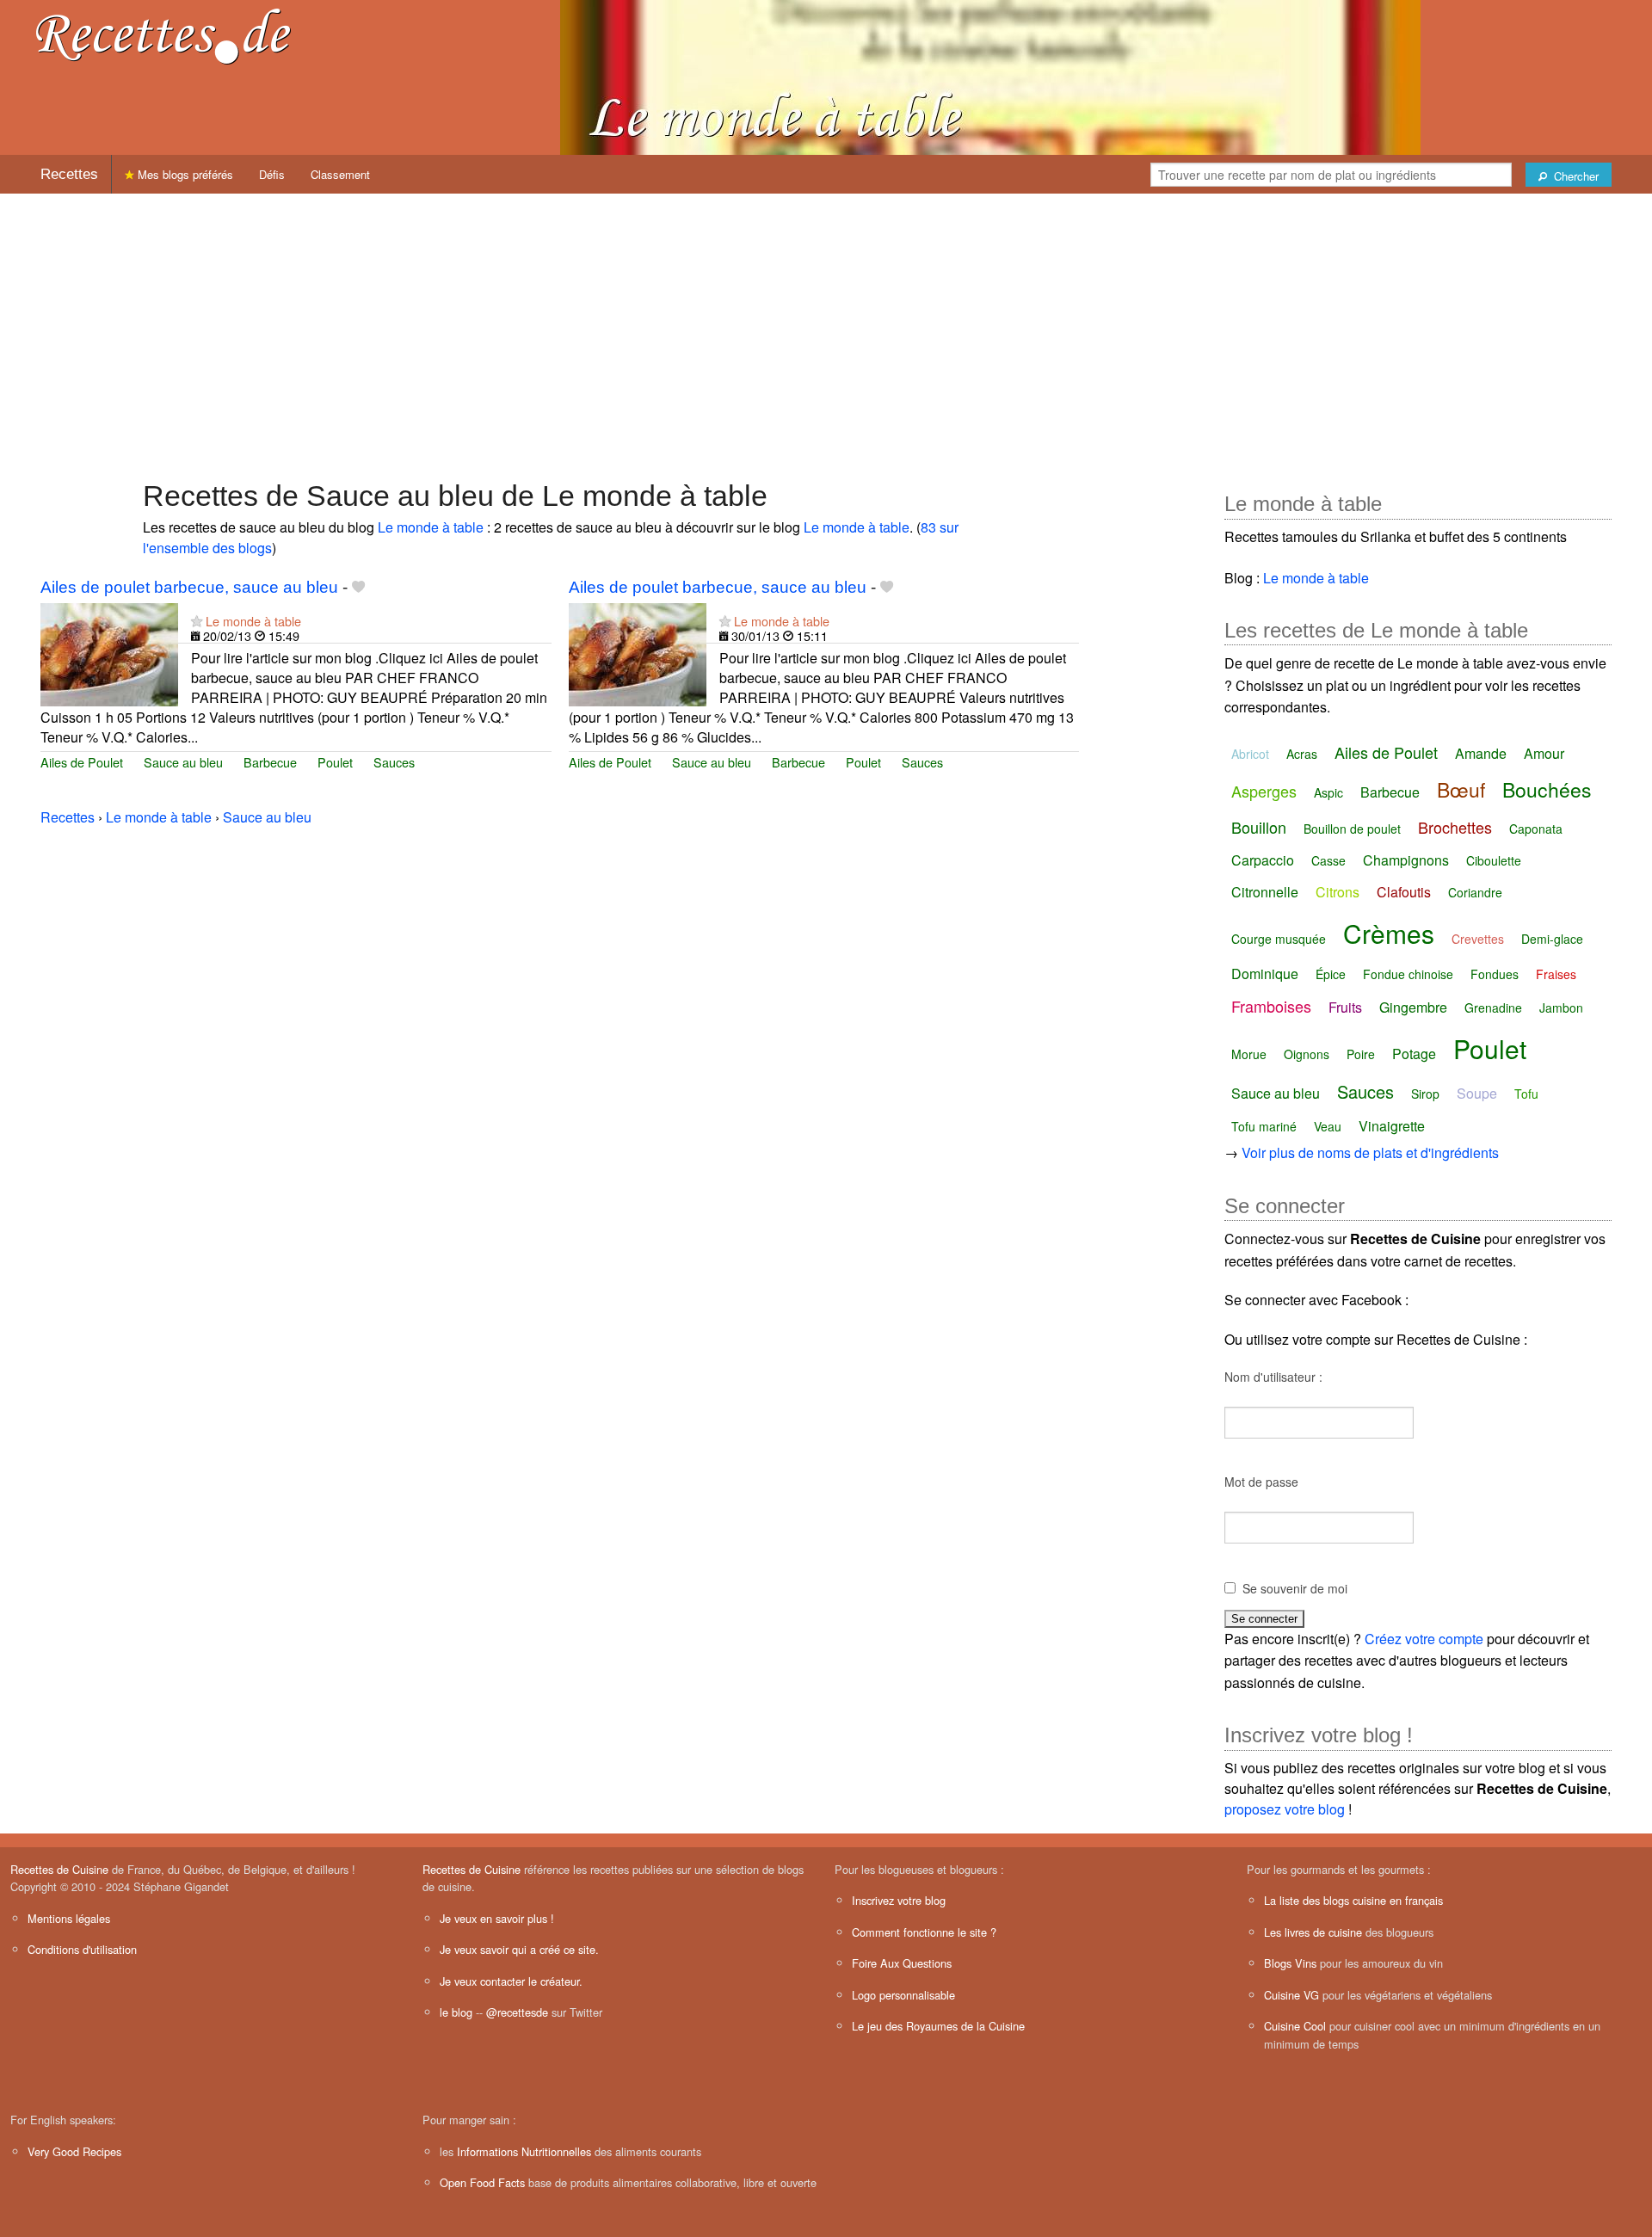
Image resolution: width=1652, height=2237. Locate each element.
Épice (1331, 974)
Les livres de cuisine (1313, 1932)
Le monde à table (431, 527)
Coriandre (1475, 892)
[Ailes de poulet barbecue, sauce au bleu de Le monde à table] (109, 653)
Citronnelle (1265, 892)
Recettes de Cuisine (59, 1869)
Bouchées (1547, 789)
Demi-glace (1552, 939)
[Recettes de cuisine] (163, 35)
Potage (1414, 1054)
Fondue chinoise (1408, 974)
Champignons (1406, 860)
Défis (272, 174)
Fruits (1345, 1007)
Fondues (1495, 974)
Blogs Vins (1290, 1963)
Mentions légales (69, 1918)
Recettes (69, 174)
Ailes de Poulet (82, 762)
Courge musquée (1279, 939)
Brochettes (1455, 827)
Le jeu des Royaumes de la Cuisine (938, 2026)
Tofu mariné (1264, 1126)
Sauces (394, 762)
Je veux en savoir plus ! (497, 1918)
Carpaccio (1263, 860)
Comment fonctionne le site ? (924, 1932)
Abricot (1250, 754)
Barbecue (270, 762)
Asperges (1264, 791)
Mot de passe (1261, 1482)
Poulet (335, 762)
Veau (1328, 1126)
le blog (456, 2012)
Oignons (1307, 1054)
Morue (1249, 1054)
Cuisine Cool (1295, 2026)
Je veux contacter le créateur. (511, 1981)
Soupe (1477, 1093)
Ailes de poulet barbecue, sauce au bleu (189, 587)
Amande (1481, 753)
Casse (1328, 860)
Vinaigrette (1392, 1126)
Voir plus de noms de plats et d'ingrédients (1370, 1152)
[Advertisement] (826, 328)
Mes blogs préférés (184, 174)
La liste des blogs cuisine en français (1353, 1900)
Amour (1544, 753)
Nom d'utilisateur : (1273, 1377)
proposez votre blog (1285, 1809)
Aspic (1328, 792)
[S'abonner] (197, 621)
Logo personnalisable (903, 1995)
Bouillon (1259, 827)
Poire (1361, 1054)
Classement (340, 174)
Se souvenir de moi (1295, 1588)
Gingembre (1413, 1007)
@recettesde (517, 2012)
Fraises (1556, 974)
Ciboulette (1494, 860)
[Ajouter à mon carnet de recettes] (358, 587)
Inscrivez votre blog (899, 1900)
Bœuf (1461, 789)
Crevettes (1478, 939)
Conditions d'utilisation (82, 1949)
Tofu (1526, 1094)
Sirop (1425, 1094)
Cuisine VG (1291, 1995)
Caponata (1536, 829)
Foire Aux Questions (902, 1963)
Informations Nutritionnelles (524, 2151)
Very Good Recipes (74, 2151)
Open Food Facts (482, 2182)
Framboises (1271, 1006)
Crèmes (1389, 933)
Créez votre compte (1424, 1639)
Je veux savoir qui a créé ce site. (519, 1949)
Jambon (1561, 1008)
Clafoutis (1404, 892)
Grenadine (1493, 1008)
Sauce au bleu (183, 762)
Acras (1302, 754)
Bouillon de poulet (1352, 829)
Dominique (1265, 974)
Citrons (1338, 892)
